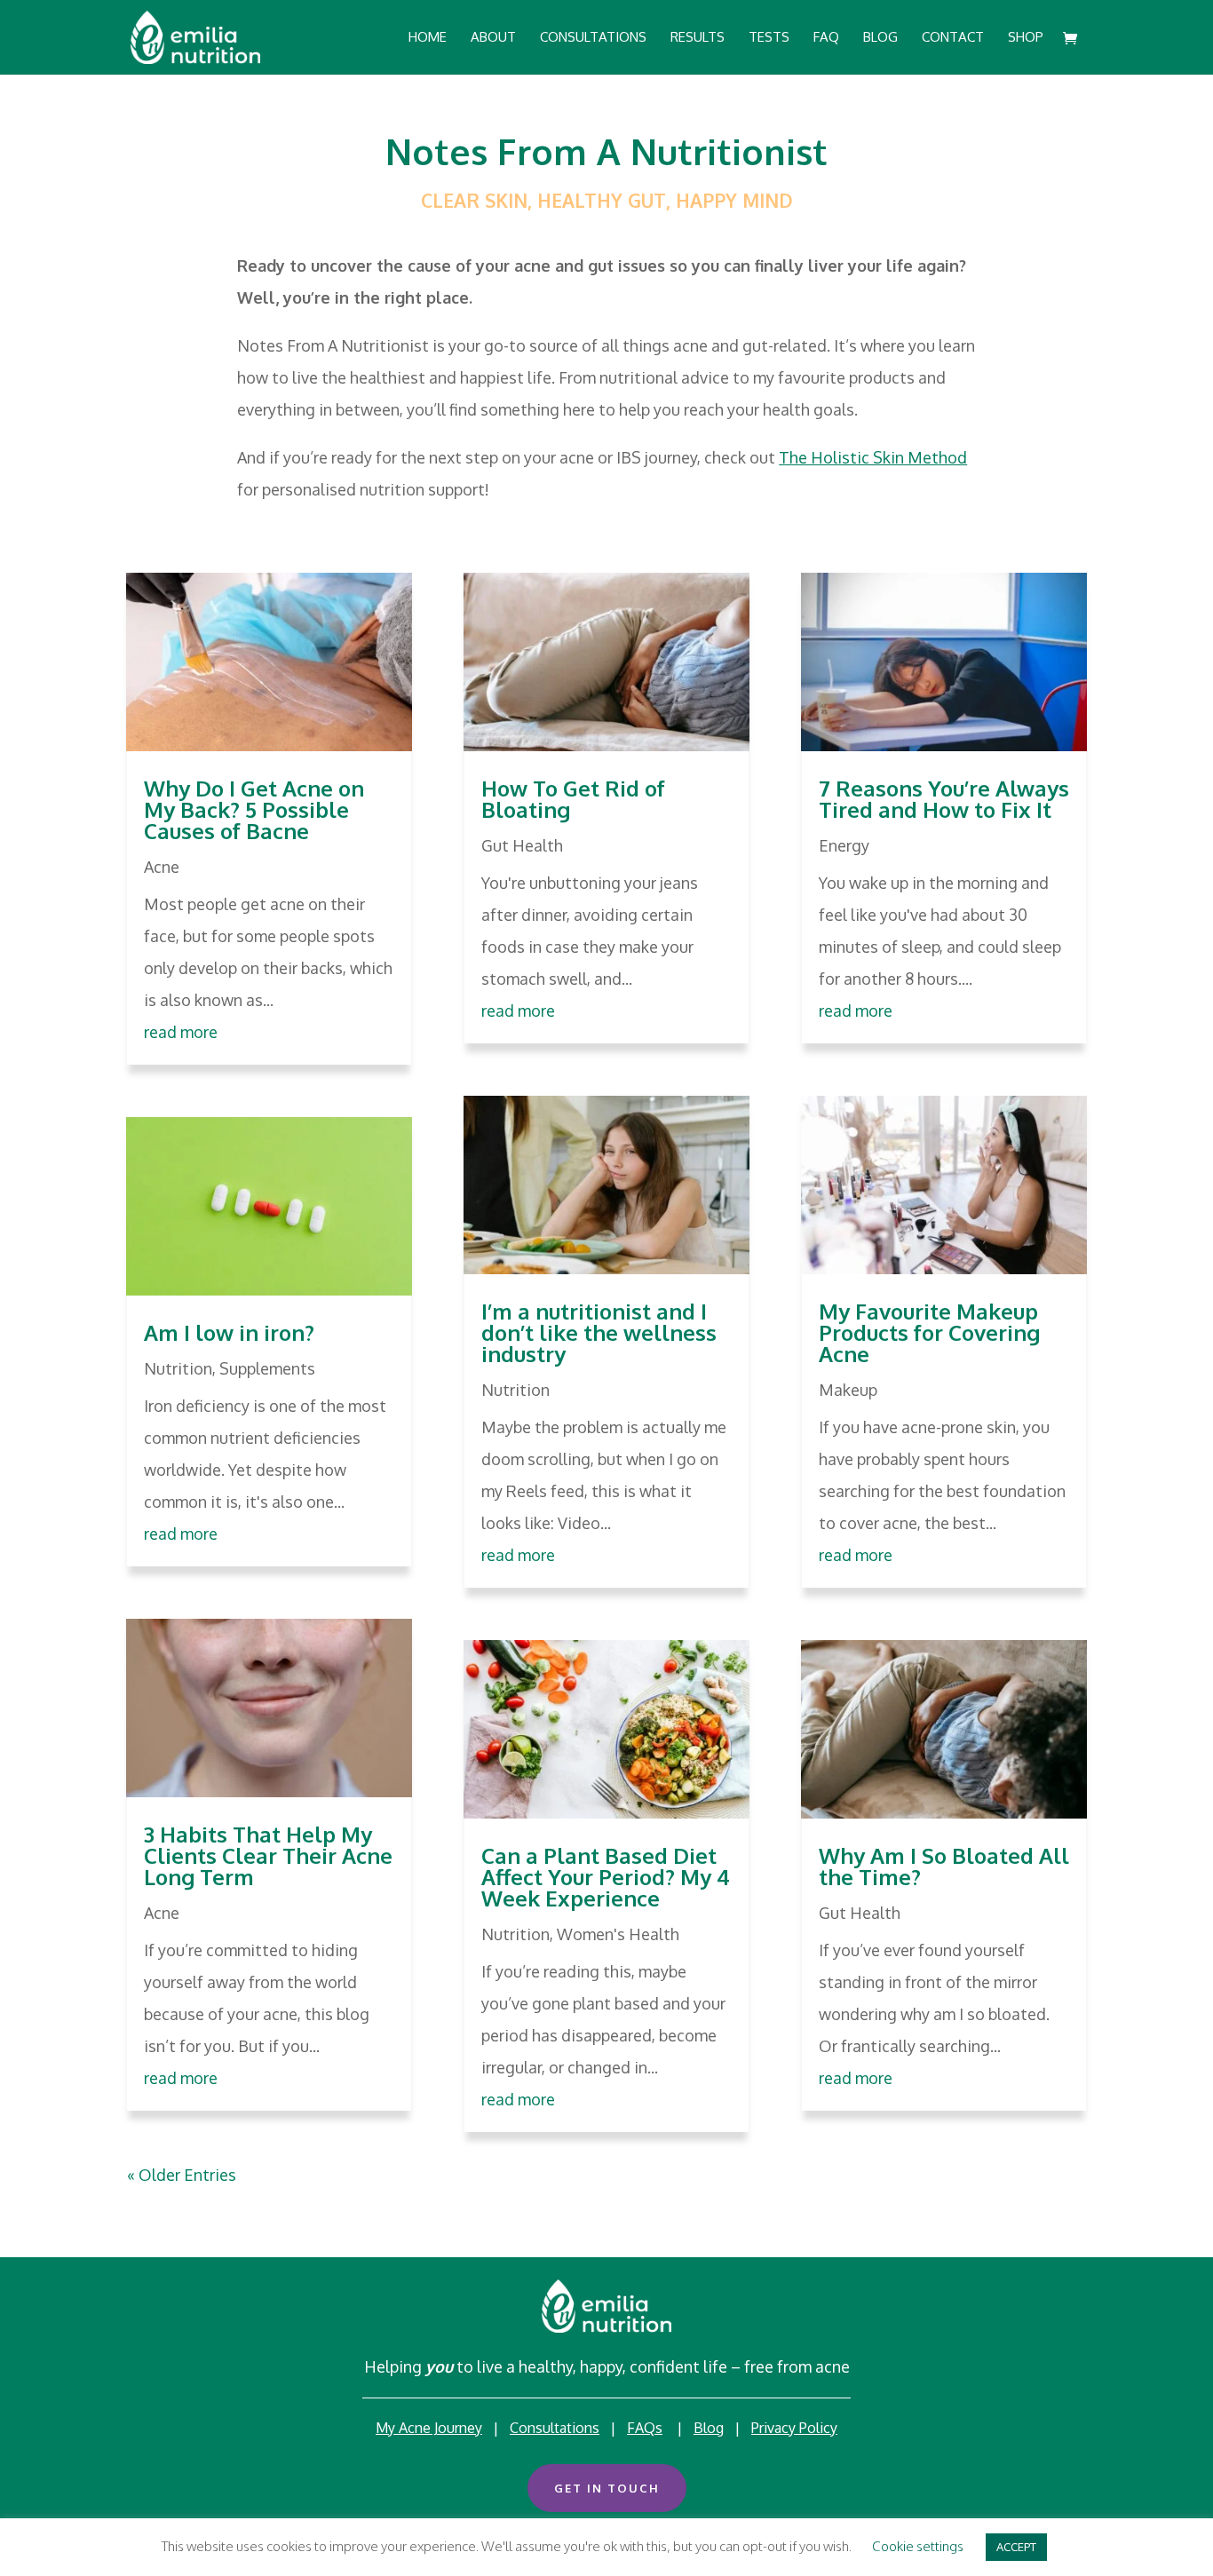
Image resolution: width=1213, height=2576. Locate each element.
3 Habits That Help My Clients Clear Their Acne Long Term (268, 1855)
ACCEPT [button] (1016, 2547)
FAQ (826, 38)
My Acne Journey (429, 2428)
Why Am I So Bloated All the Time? (944, 1866)
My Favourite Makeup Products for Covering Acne (929, 1332)
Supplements (267, 1368)
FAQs (645, 2428)
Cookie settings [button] (918, 2546)
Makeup (848, 1390)
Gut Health (522, 845)
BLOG (880, 38)
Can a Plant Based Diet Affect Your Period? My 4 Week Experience (606, 1877)
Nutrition (178, 1368)
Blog (709, 2428)
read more (181, 1032)
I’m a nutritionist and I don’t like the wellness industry (599, 1332)
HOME (428, 38)
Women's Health (618, 1934)
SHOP (1026, 38)
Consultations (555, 2428)
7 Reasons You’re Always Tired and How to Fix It (944, 799)
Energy (844, 845)
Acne (162, 867)
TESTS (769, 38)
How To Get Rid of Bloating (573, 799)
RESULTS (698, 38)
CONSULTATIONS (593, 38)
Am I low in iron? (229, 1332)
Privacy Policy (794, 2428)
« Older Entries (182, 2175)
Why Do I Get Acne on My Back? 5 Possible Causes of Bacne (254, 809)
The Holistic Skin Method (873, 457)
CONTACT (953, 38)
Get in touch (607, 2488)
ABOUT (493, 38)
